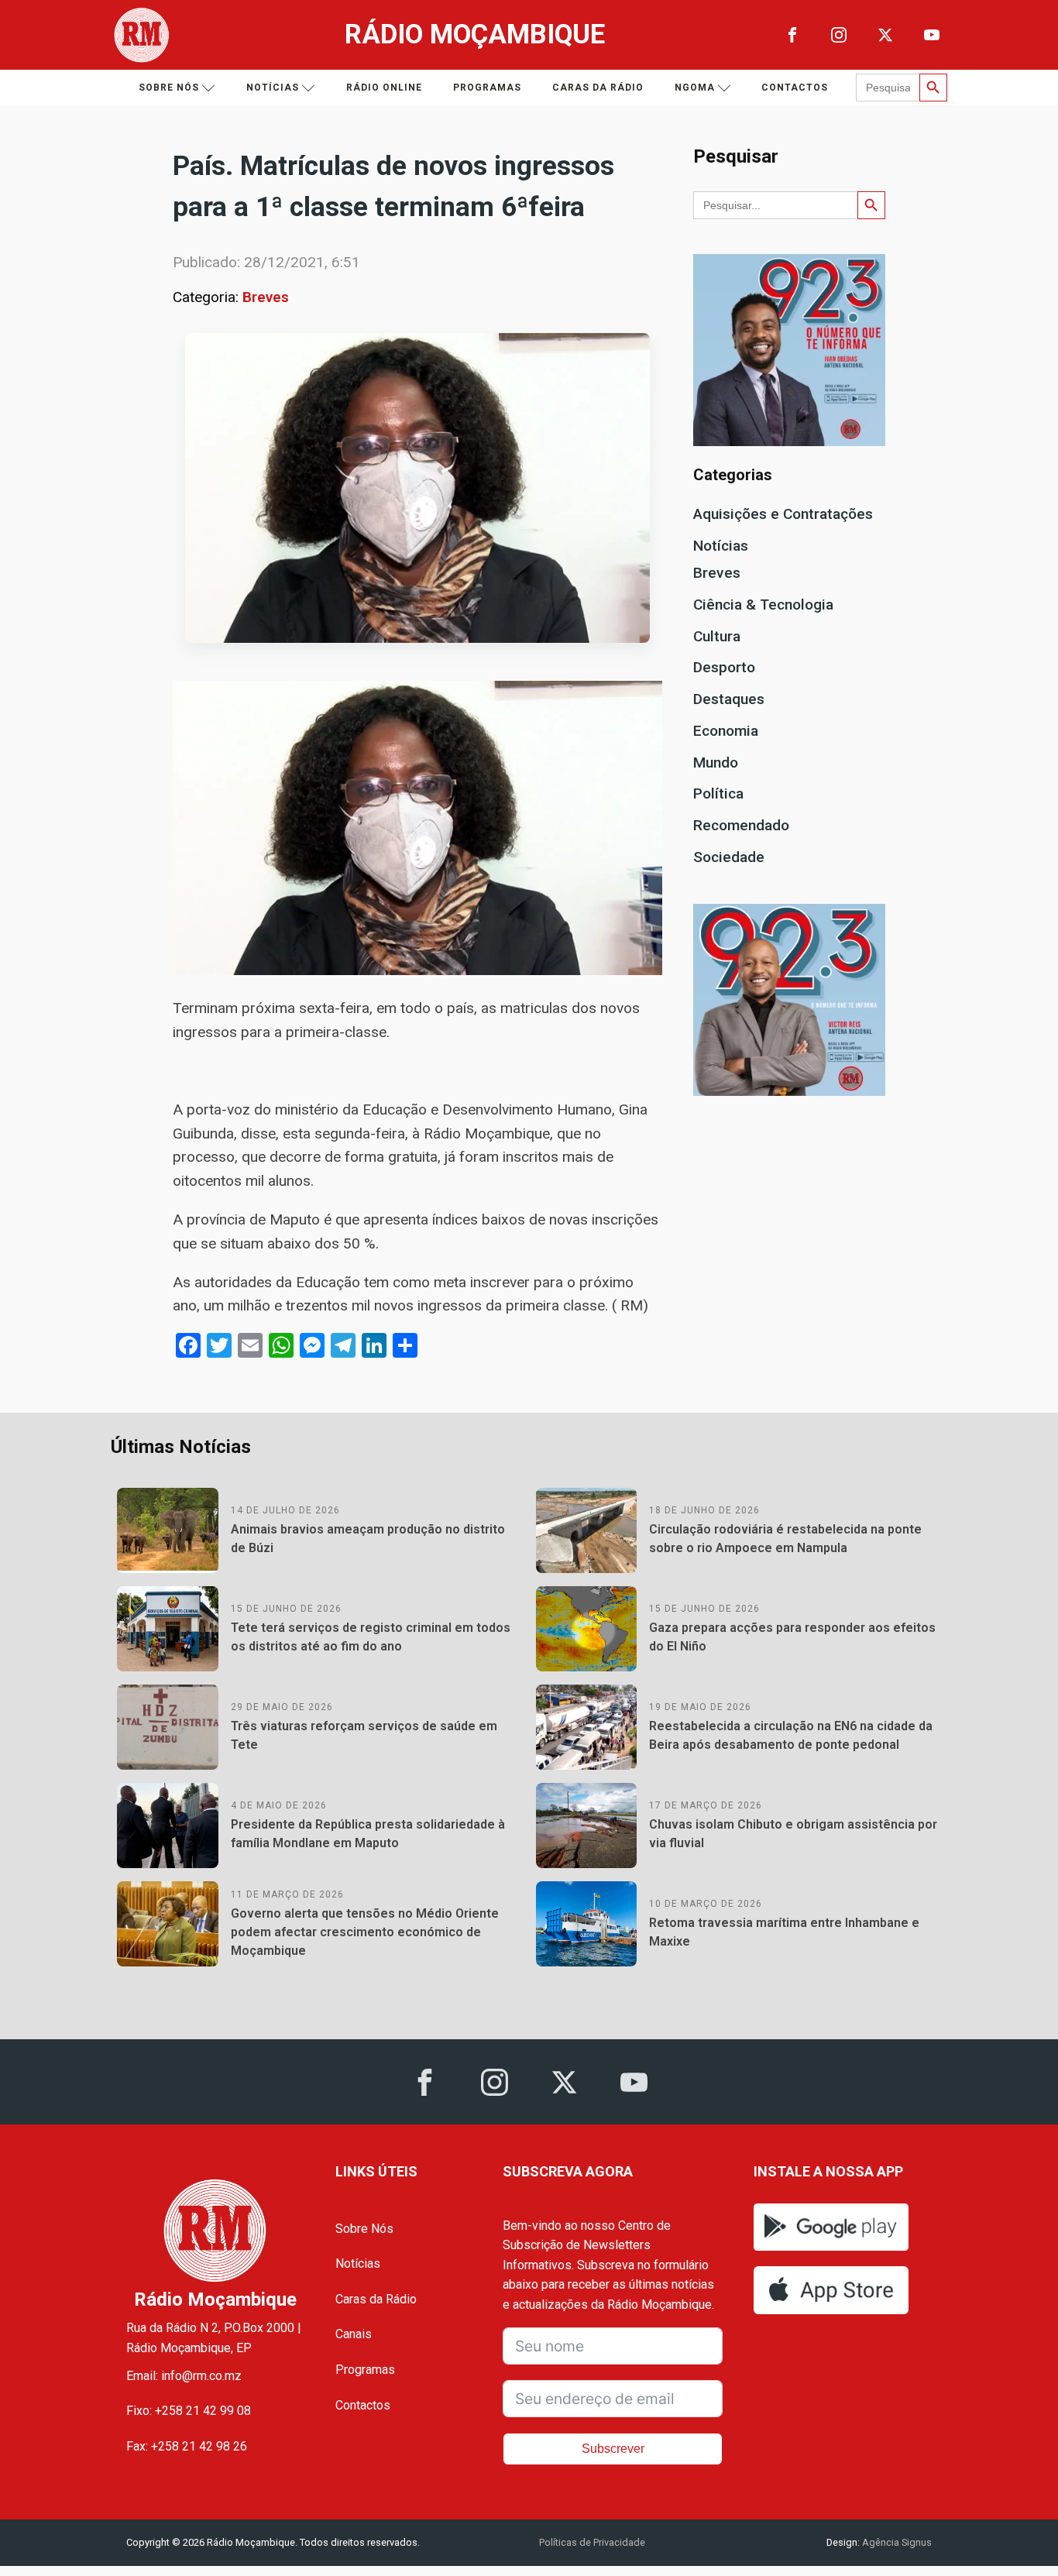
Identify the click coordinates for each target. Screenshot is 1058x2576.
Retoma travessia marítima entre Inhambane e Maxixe (784, 1932)
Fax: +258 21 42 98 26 (187, 2446)
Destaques (729, 699)
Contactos (795, 88)
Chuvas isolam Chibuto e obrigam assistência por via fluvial (793, 1834)
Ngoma (695, 88)
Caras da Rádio (598, 88)
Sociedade (729, 857)
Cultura (717, 636)
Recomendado (741, 825)
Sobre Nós (364, 2229)
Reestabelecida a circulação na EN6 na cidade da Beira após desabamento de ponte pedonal (791, 1735)
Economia (726, 731)
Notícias (273, 88)
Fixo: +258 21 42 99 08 (189, 2411)
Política (718, 793)
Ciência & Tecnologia (763, 605)
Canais (354, 2334)
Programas (487, 88)
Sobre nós (169, 88)
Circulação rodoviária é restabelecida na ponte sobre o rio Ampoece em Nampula (785, 1539)
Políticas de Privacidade (592, 2542)
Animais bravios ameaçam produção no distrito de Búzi (368, 1539)
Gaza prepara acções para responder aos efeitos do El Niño (792, 1637)
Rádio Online (384, 88)
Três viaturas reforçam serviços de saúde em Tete (364, 1735)
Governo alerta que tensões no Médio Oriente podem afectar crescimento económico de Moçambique (365, 1932)
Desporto (724, 667)
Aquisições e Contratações (783, 514)
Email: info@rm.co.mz (184, 2376)
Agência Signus (896, 2542)
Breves (266, 297)
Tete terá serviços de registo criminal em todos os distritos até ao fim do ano (371, 1637)
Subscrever (613, 2449)
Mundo (716, 762)
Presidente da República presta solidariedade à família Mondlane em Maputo (368, 1834)
